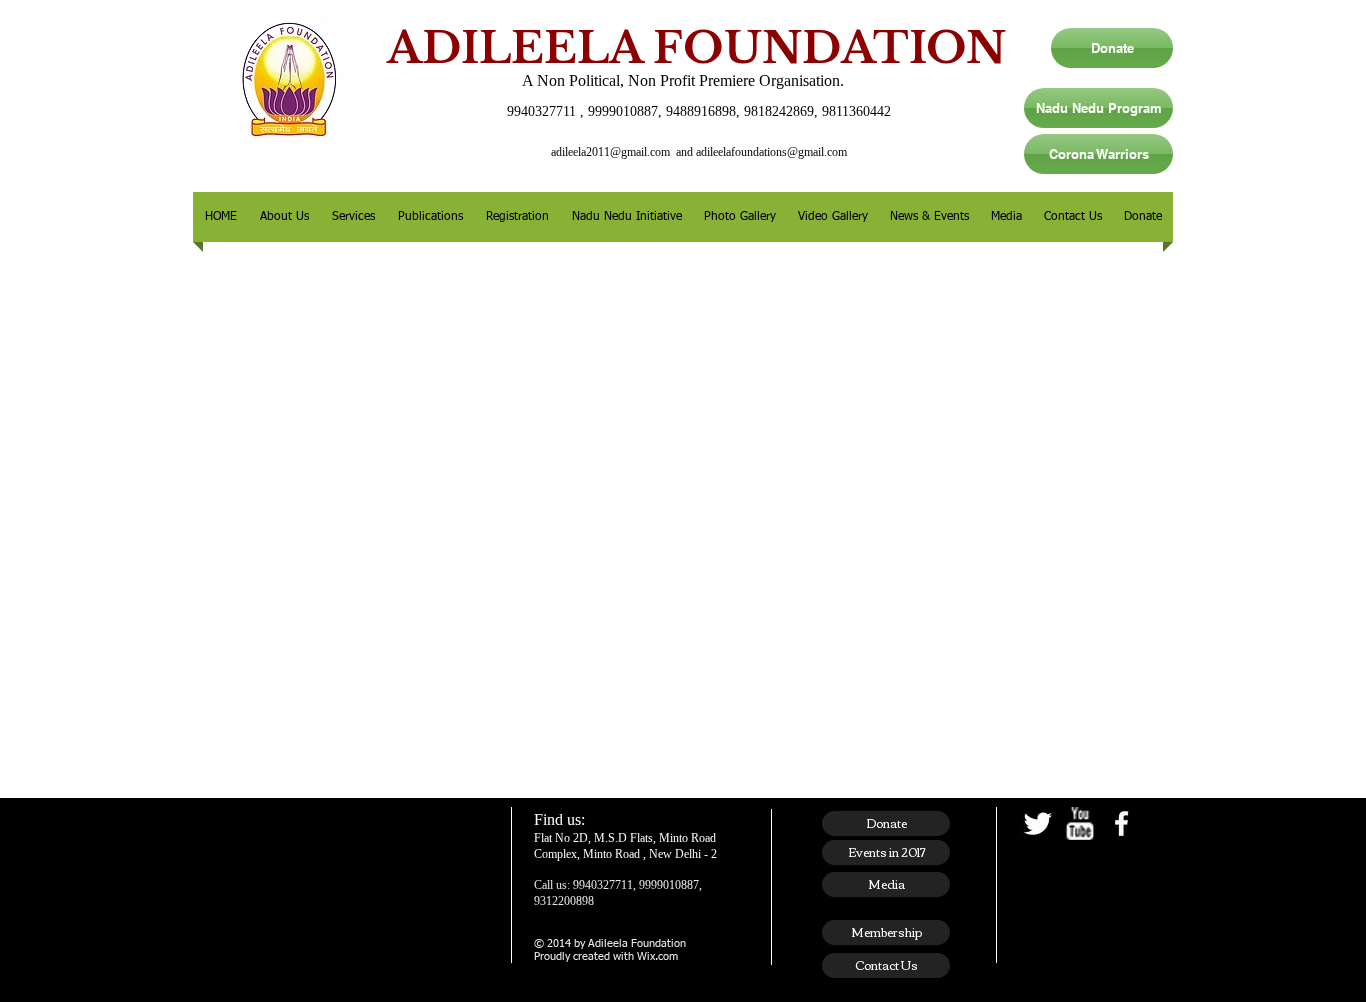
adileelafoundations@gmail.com (771, 152)
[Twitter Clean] (1037, 823)
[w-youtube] (1079, 823)
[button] (284, 217)
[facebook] (1121, 823)
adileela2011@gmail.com (610, 152)
